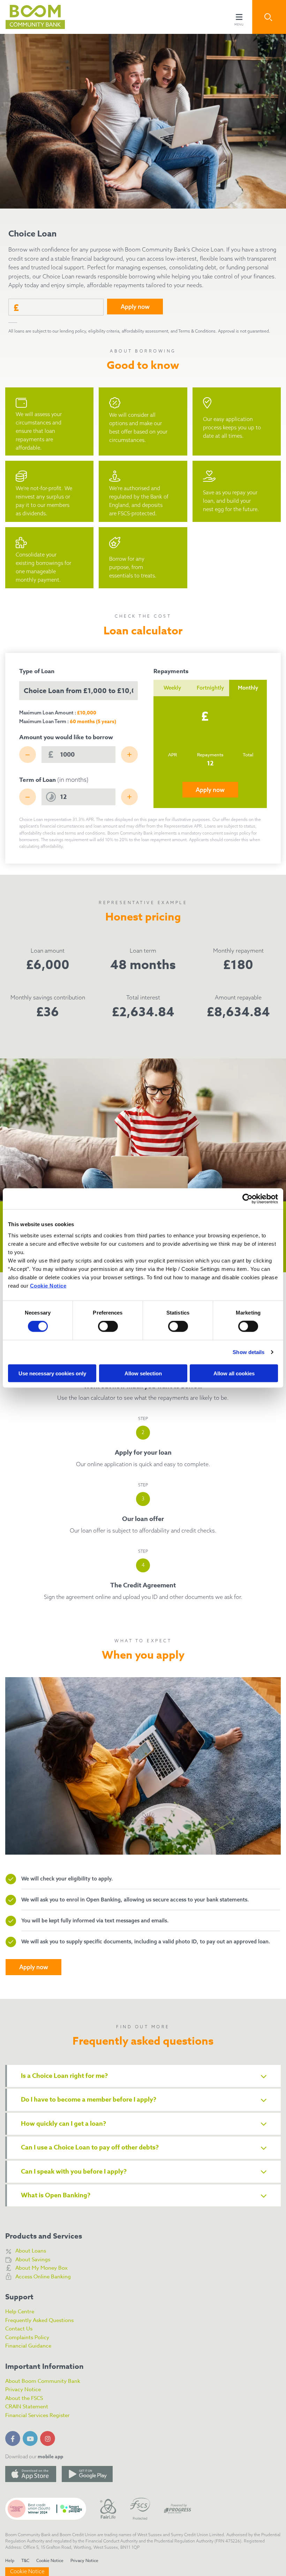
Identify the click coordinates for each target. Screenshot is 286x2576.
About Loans (31, 2251)
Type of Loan (37, 671)
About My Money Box (42, 2268)
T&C (25, 2560)
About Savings (33, 2260)
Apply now (210, 790)
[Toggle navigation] (239, 17)
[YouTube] (31, 2437)
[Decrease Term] (28, 797)
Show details (249, 1352)
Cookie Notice (48, 1285)
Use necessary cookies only (52, 1373)
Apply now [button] (135, 307)
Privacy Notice (23, 2389)
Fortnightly (210, 688)
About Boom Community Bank (43, 2381)
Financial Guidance (28, 2346)
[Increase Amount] (129, 755)
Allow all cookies (234, 1373)
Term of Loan (54, 780)
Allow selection (143, 1373)
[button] (269, 17)
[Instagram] (49, 2437)
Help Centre (20, 2312)
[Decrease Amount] (28, 755)
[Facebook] (14, 2437)
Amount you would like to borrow (66, 737)
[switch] (108, 1326)
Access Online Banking (43, 2277)
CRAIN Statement (27, 2407)
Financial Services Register (37, 2415)
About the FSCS (24, 2398)
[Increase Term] (129, 797)
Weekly (172, 688)
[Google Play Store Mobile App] (87, 2474)
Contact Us (19, 2329)
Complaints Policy (27, 2337)
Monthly (248, 688)
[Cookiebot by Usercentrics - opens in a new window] (247, 1199)
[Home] (30, 17)
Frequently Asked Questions (39, 2320)
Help (10, 2560)
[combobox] (78, 691)
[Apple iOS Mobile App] (31, 2474)
